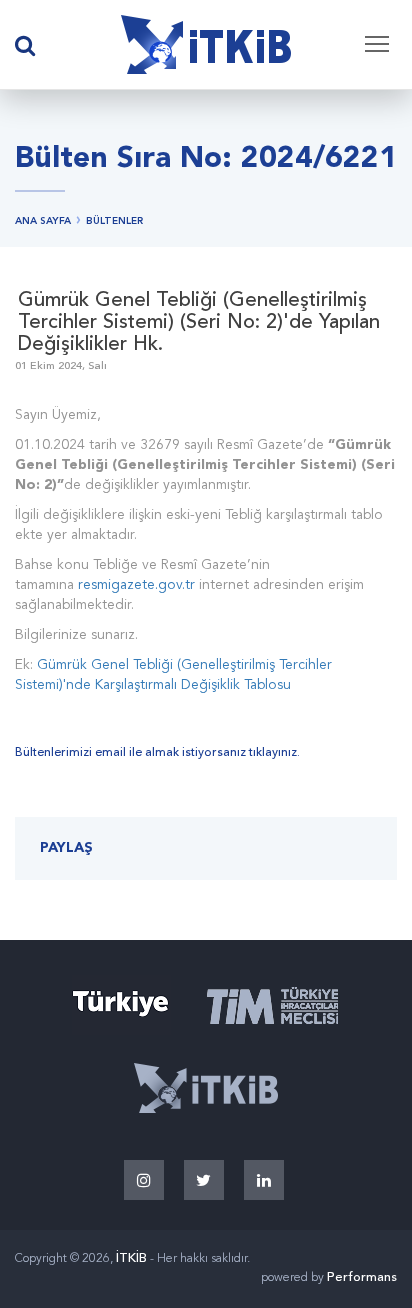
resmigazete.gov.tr (136, 585)
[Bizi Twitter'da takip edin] (204, 1180)
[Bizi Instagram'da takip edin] (144, 1180)
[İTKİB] (206, 45)
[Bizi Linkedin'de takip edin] (264, 1180)
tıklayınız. (274, 753)
